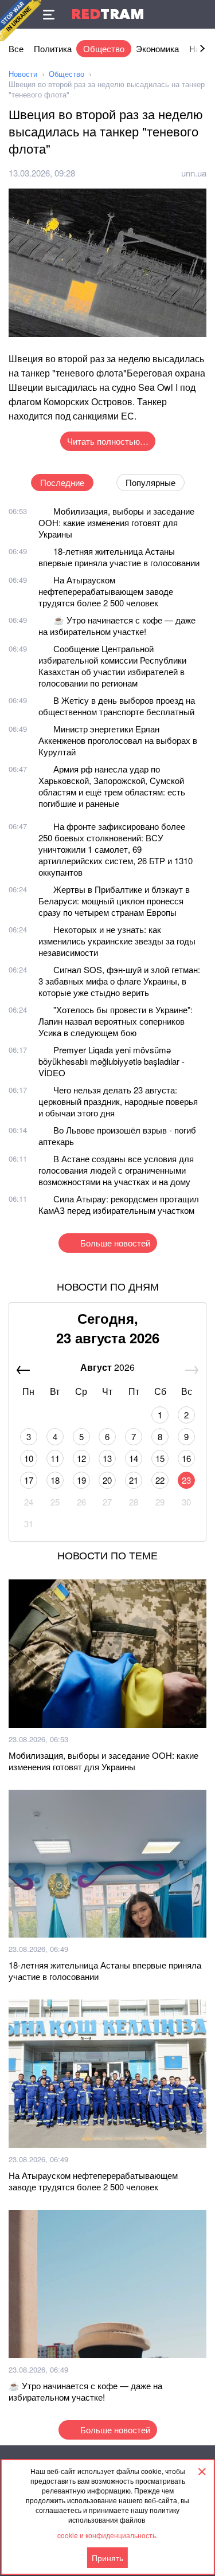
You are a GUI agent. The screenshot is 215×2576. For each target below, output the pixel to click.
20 (107, 1480)
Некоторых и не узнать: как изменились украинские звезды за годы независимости (117, 941)
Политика (53, 48)
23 (186, 1480)
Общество (104, 48)
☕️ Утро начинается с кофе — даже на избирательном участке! (117, 626)
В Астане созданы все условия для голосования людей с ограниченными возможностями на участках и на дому (116, 1170)
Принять (107, 2558)
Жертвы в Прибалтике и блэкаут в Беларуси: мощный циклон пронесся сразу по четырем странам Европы (114, 901)
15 (160, 1458)
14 (134, 1458)
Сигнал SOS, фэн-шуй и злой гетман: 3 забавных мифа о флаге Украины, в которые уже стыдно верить (119, 981)
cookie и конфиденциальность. (107, 2535)
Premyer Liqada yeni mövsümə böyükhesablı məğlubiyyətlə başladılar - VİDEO (112, 1061)
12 (81, 1458)
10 (29, 1458)
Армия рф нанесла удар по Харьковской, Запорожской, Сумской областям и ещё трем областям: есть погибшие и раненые (112, 786)
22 (160, 1480)
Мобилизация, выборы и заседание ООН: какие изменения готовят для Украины (116, 522)
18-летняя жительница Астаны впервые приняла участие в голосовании (119, 557)
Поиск (201, 14)
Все (16, 48)
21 (134, 1480)
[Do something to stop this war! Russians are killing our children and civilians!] (21, 21)
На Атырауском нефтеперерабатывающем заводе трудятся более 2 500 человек (106, 591)
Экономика (157, 48)
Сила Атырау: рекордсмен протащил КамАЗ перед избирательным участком (119, 1204)
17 (29, 1480)
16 (186, 1458)
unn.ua (194, 173)
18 (55, 1480)
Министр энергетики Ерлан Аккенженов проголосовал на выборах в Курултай (118, 740)
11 (55, 1458)
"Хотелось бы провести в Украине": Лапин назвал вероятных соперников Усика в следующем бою (116, 1021)
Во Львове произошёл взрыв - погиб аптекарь (117, 1136)
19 (81, 1480)
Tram (108, 14)
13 (107, 1458)
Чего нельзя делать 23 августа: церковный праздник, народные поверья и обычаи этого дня (118, 1101)
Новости (23, 74)
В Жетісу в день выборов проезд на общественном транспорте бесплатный (117, 706)
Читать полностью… (108, 441)
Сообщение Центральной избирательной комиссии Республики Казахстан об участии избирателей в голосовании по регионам (112, 666)
